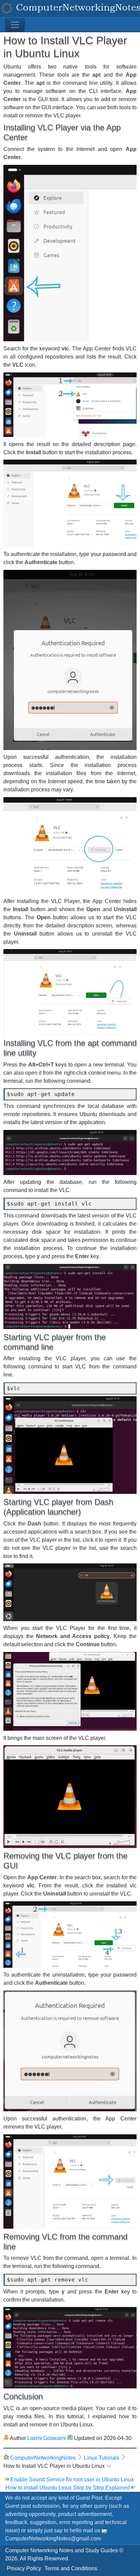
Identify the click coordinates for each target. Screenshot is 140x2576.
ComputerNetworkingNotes (43, 2458)
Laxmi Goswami (47, 2438)
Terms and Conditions (71, 2568)
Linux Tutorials (102, 2458)
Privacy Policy (24, 2568)
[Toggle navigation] (15, 25)
